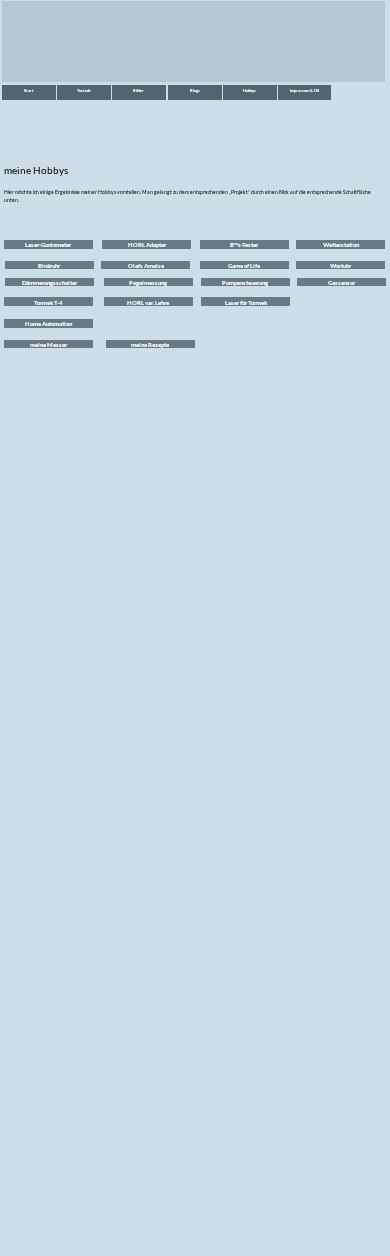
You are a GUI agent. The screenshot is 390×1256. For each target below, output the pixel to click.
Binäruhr (49, 265)
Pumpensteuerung (245, 282)
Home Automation (48, 323)
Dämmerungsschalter (49, 282)
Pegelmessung (148, 282)
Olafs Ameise (146, 265)
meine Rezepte (150, 344)
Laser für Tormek (246, 302)
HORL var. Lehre (148, 302)
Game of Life (244, 265)
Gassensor (341, 282)
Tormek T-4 (48, 302)
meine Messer (48, 344)
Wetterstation (341, 244)
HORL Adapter (147, 244)
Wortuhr (340, 265)
